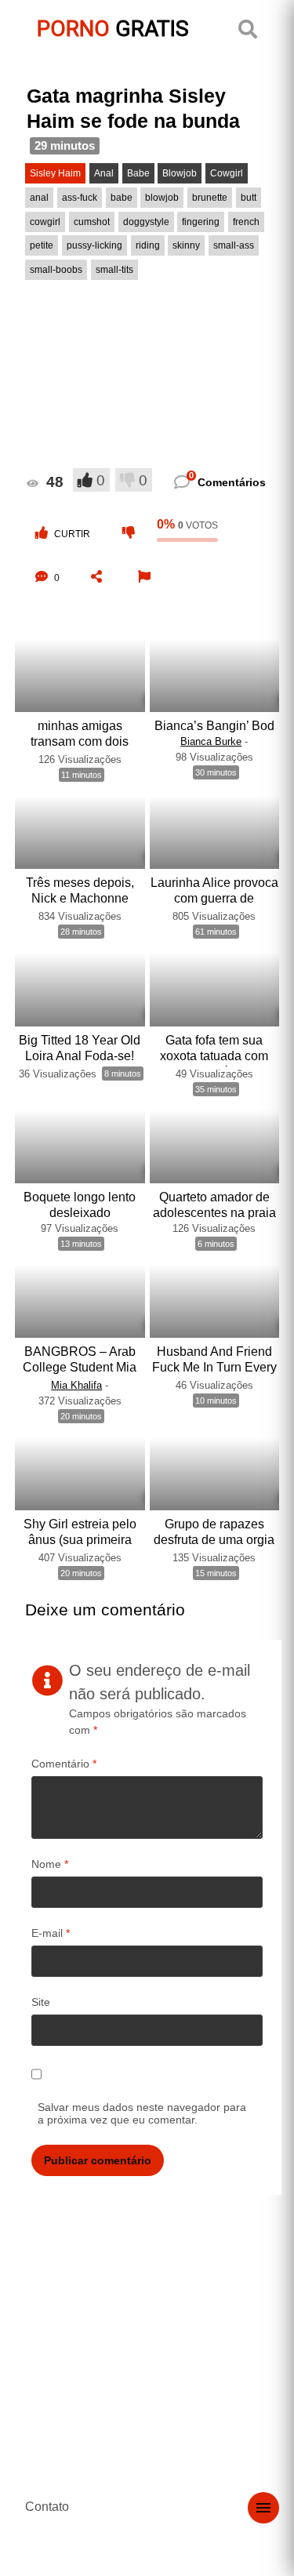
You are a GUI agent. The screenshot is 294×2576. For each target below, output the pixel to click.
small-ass (234, 245)
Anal (104, 173)
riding (148, 245)
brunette (210, 198)
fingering (201, 222)
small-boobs (56, 270)
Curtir (72, 534)
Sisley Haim (55, 173)
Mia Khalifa (76, 1385)
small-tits (114, 270)
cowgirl (45, 222)
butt (249, 198)
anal (39, 198)
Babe (138, 173)
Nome (50, 1864)
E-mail (51, 1933)
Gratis (113, 29)
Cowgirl (227, 173)
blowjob (162, 198)
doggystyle (146, 222)
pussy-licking (94, 245)
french (246, 222)
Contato (47, 2507)
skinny (186, 245)
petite (42, 245)
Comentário (64, 1764)
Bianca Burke (211, 741)
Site (41, 2002)
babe (122, 198)
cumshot (92, 222)
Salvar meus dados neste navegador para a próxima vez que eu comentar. (142, 2113)
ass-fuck (80, 198)
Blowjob (180, 173)
